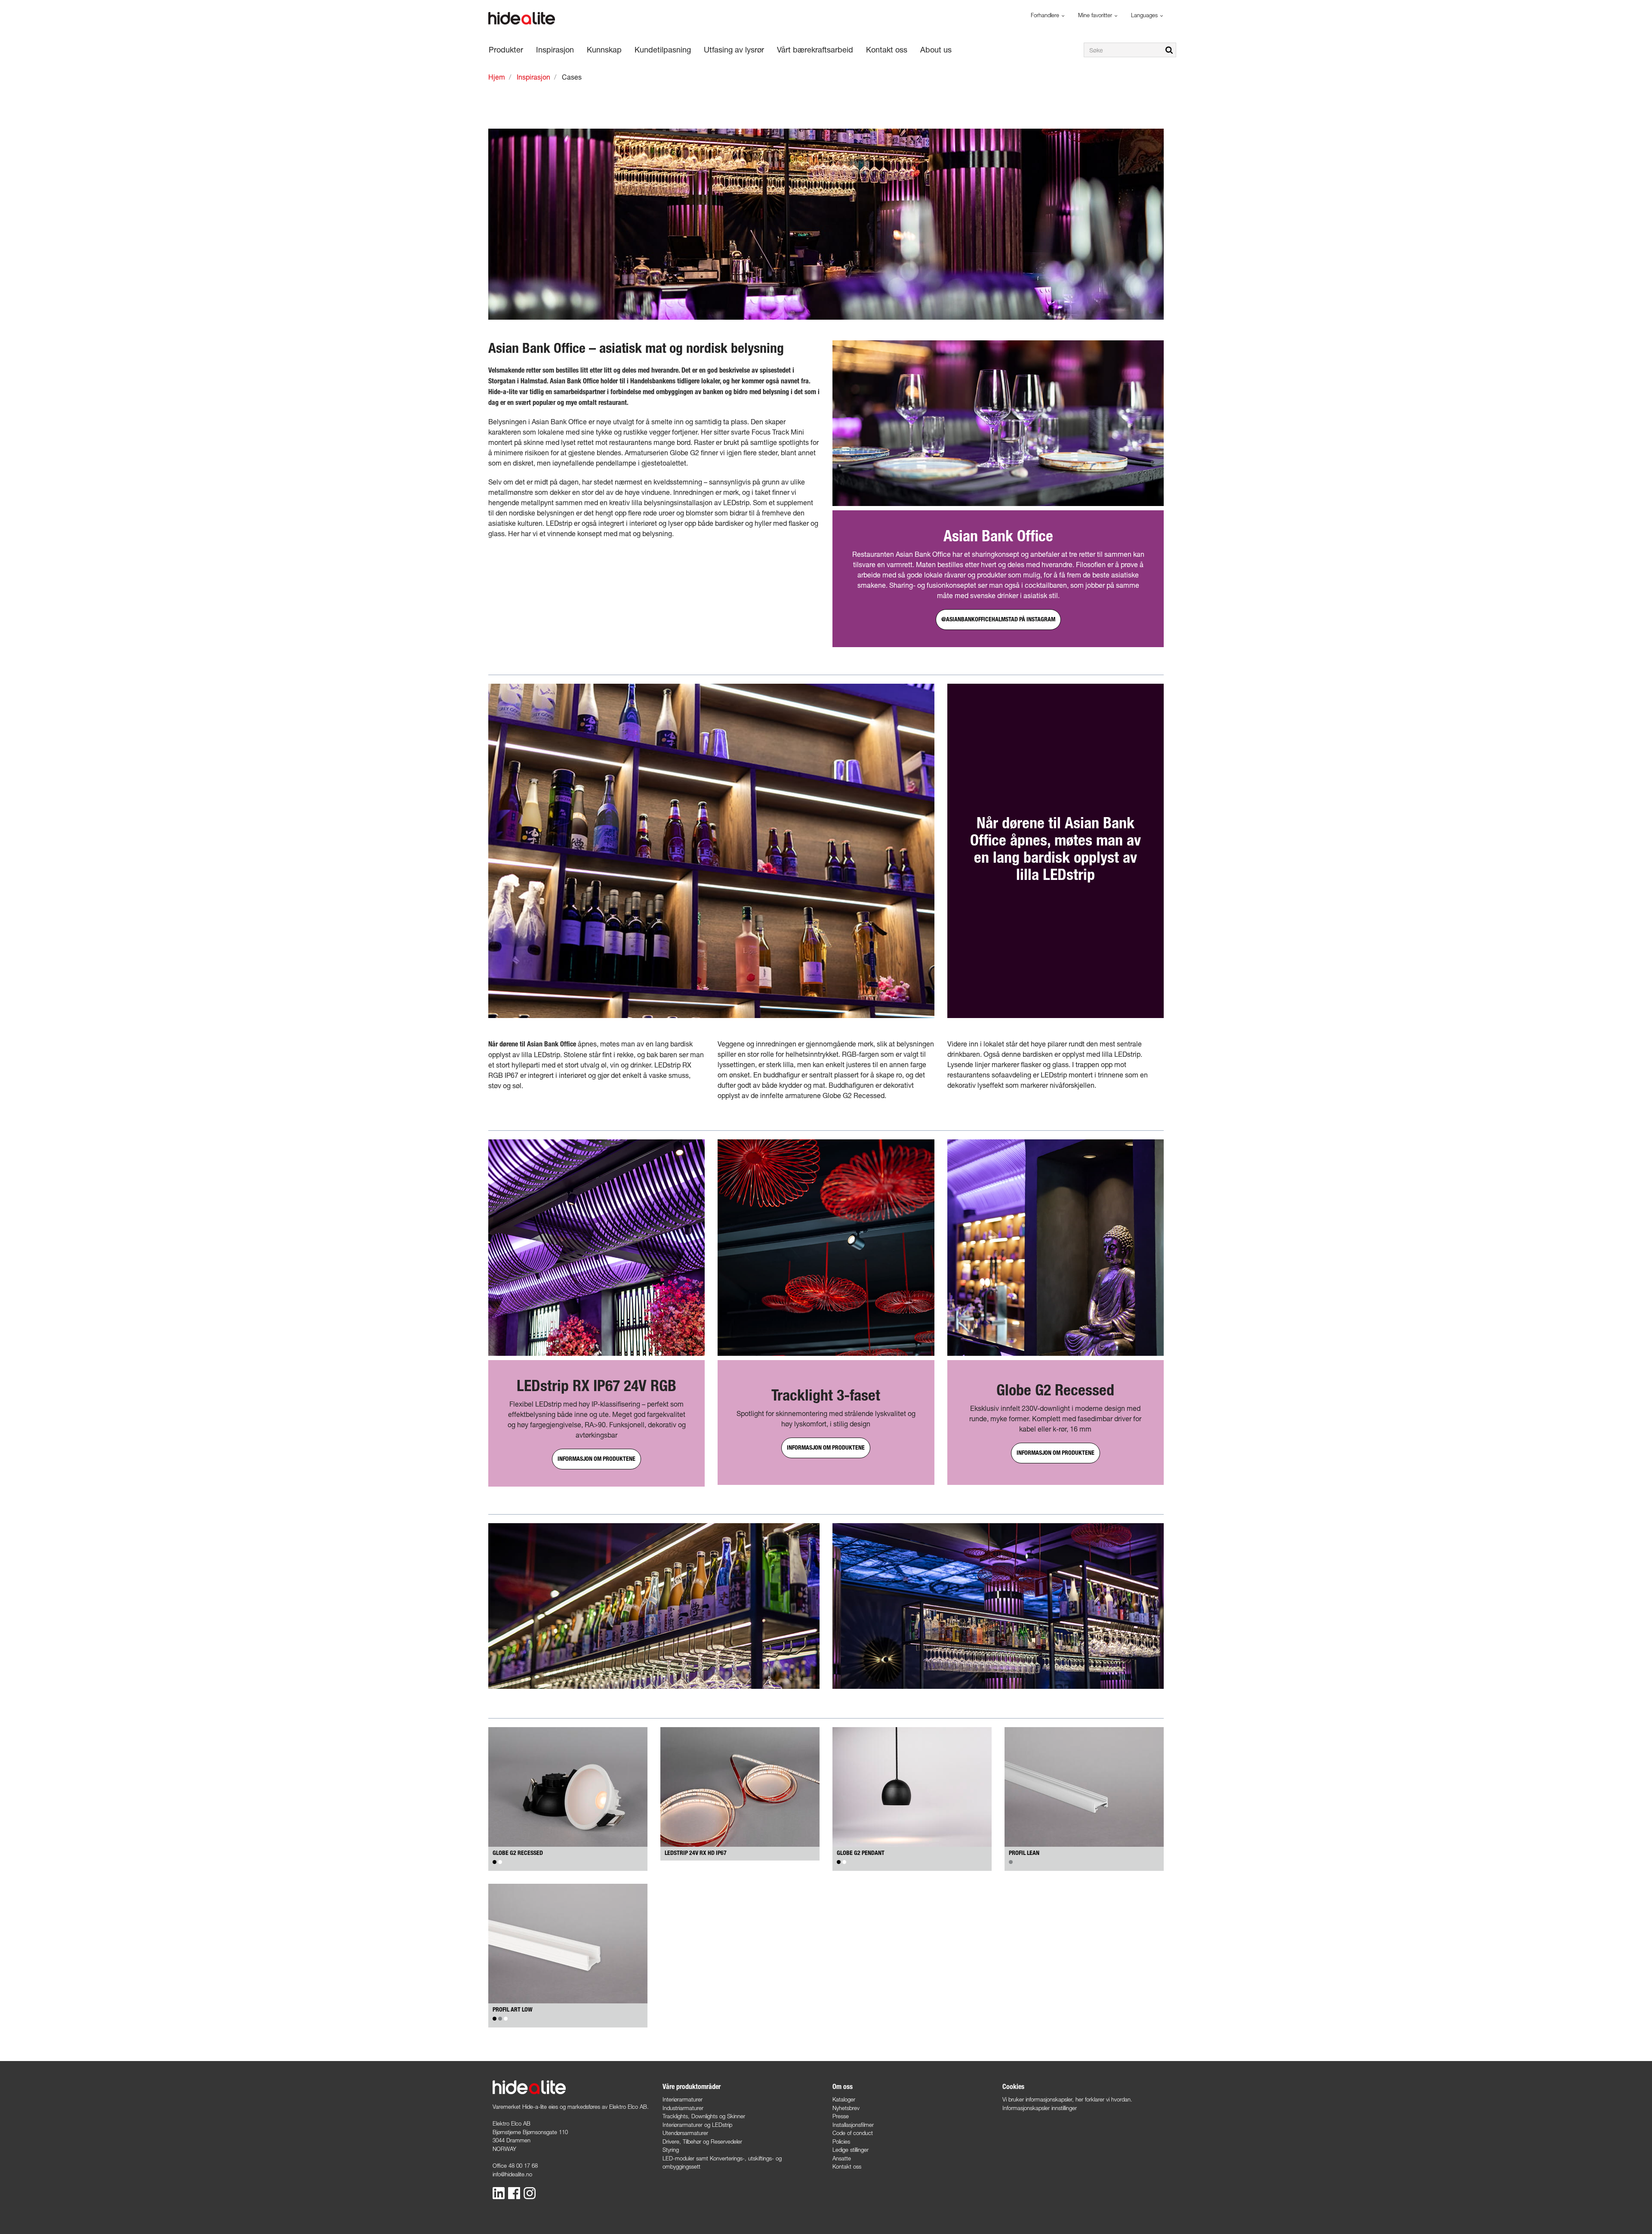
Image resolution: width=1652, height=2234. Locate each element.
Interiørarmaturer (683, 2099)
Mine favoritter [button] (1096, 15)
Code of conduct (853, 2133)
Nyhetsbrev (846, 2108)
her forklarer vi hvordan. (1104, 2099)
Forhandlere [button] (1046, 15)
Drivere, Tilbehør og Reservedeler (702, 2141)
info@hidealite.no (512, 2174)
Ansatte (842, 2158)
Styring (671, 2150)
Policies (841, 2141)
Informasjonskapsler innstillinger (1040, 2108)
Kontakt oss (847, 2166)
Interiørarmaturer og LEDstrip (697, 2125)
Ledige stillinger (851, 2150)
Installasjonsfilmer (853, 2125)
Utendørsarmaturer (685, 2133)
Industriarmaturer (683, 2108)
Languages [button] (1145, 15)
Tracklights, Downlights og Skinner (704, 2116)
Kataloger (844, 2099)
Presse (841, 2116)
